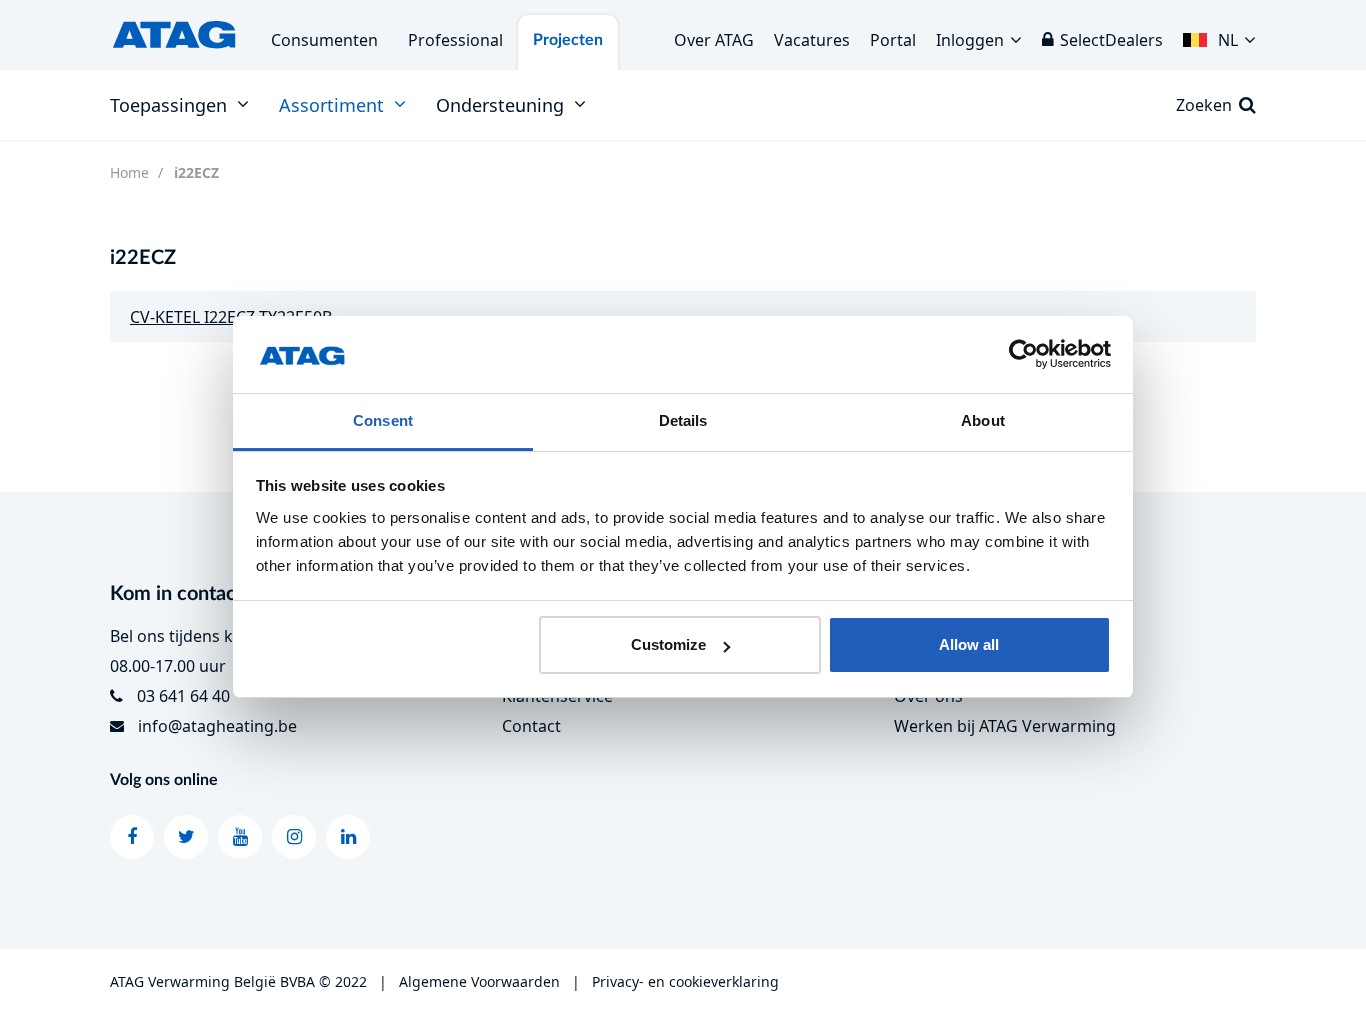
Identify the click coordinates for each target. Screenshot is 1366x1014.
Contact (531, 726)
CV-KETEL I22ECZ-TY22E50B (231, 317)
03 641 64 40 (183, 696)
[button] (1219, 35)
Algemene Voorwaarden (479, 981)
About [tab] (983, 420)
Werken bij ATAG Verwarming (1005, 726)
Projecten (568, 40)
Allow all (969, 644)
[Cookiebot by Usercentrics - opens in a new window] (1023, 355)
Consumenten (324, 40)
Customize (668, 644)
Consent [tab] (383, 420)
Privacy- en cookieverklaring (685, 981)
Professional (455, 40)
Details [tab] (683, 420)
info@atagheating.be (217, 726)
